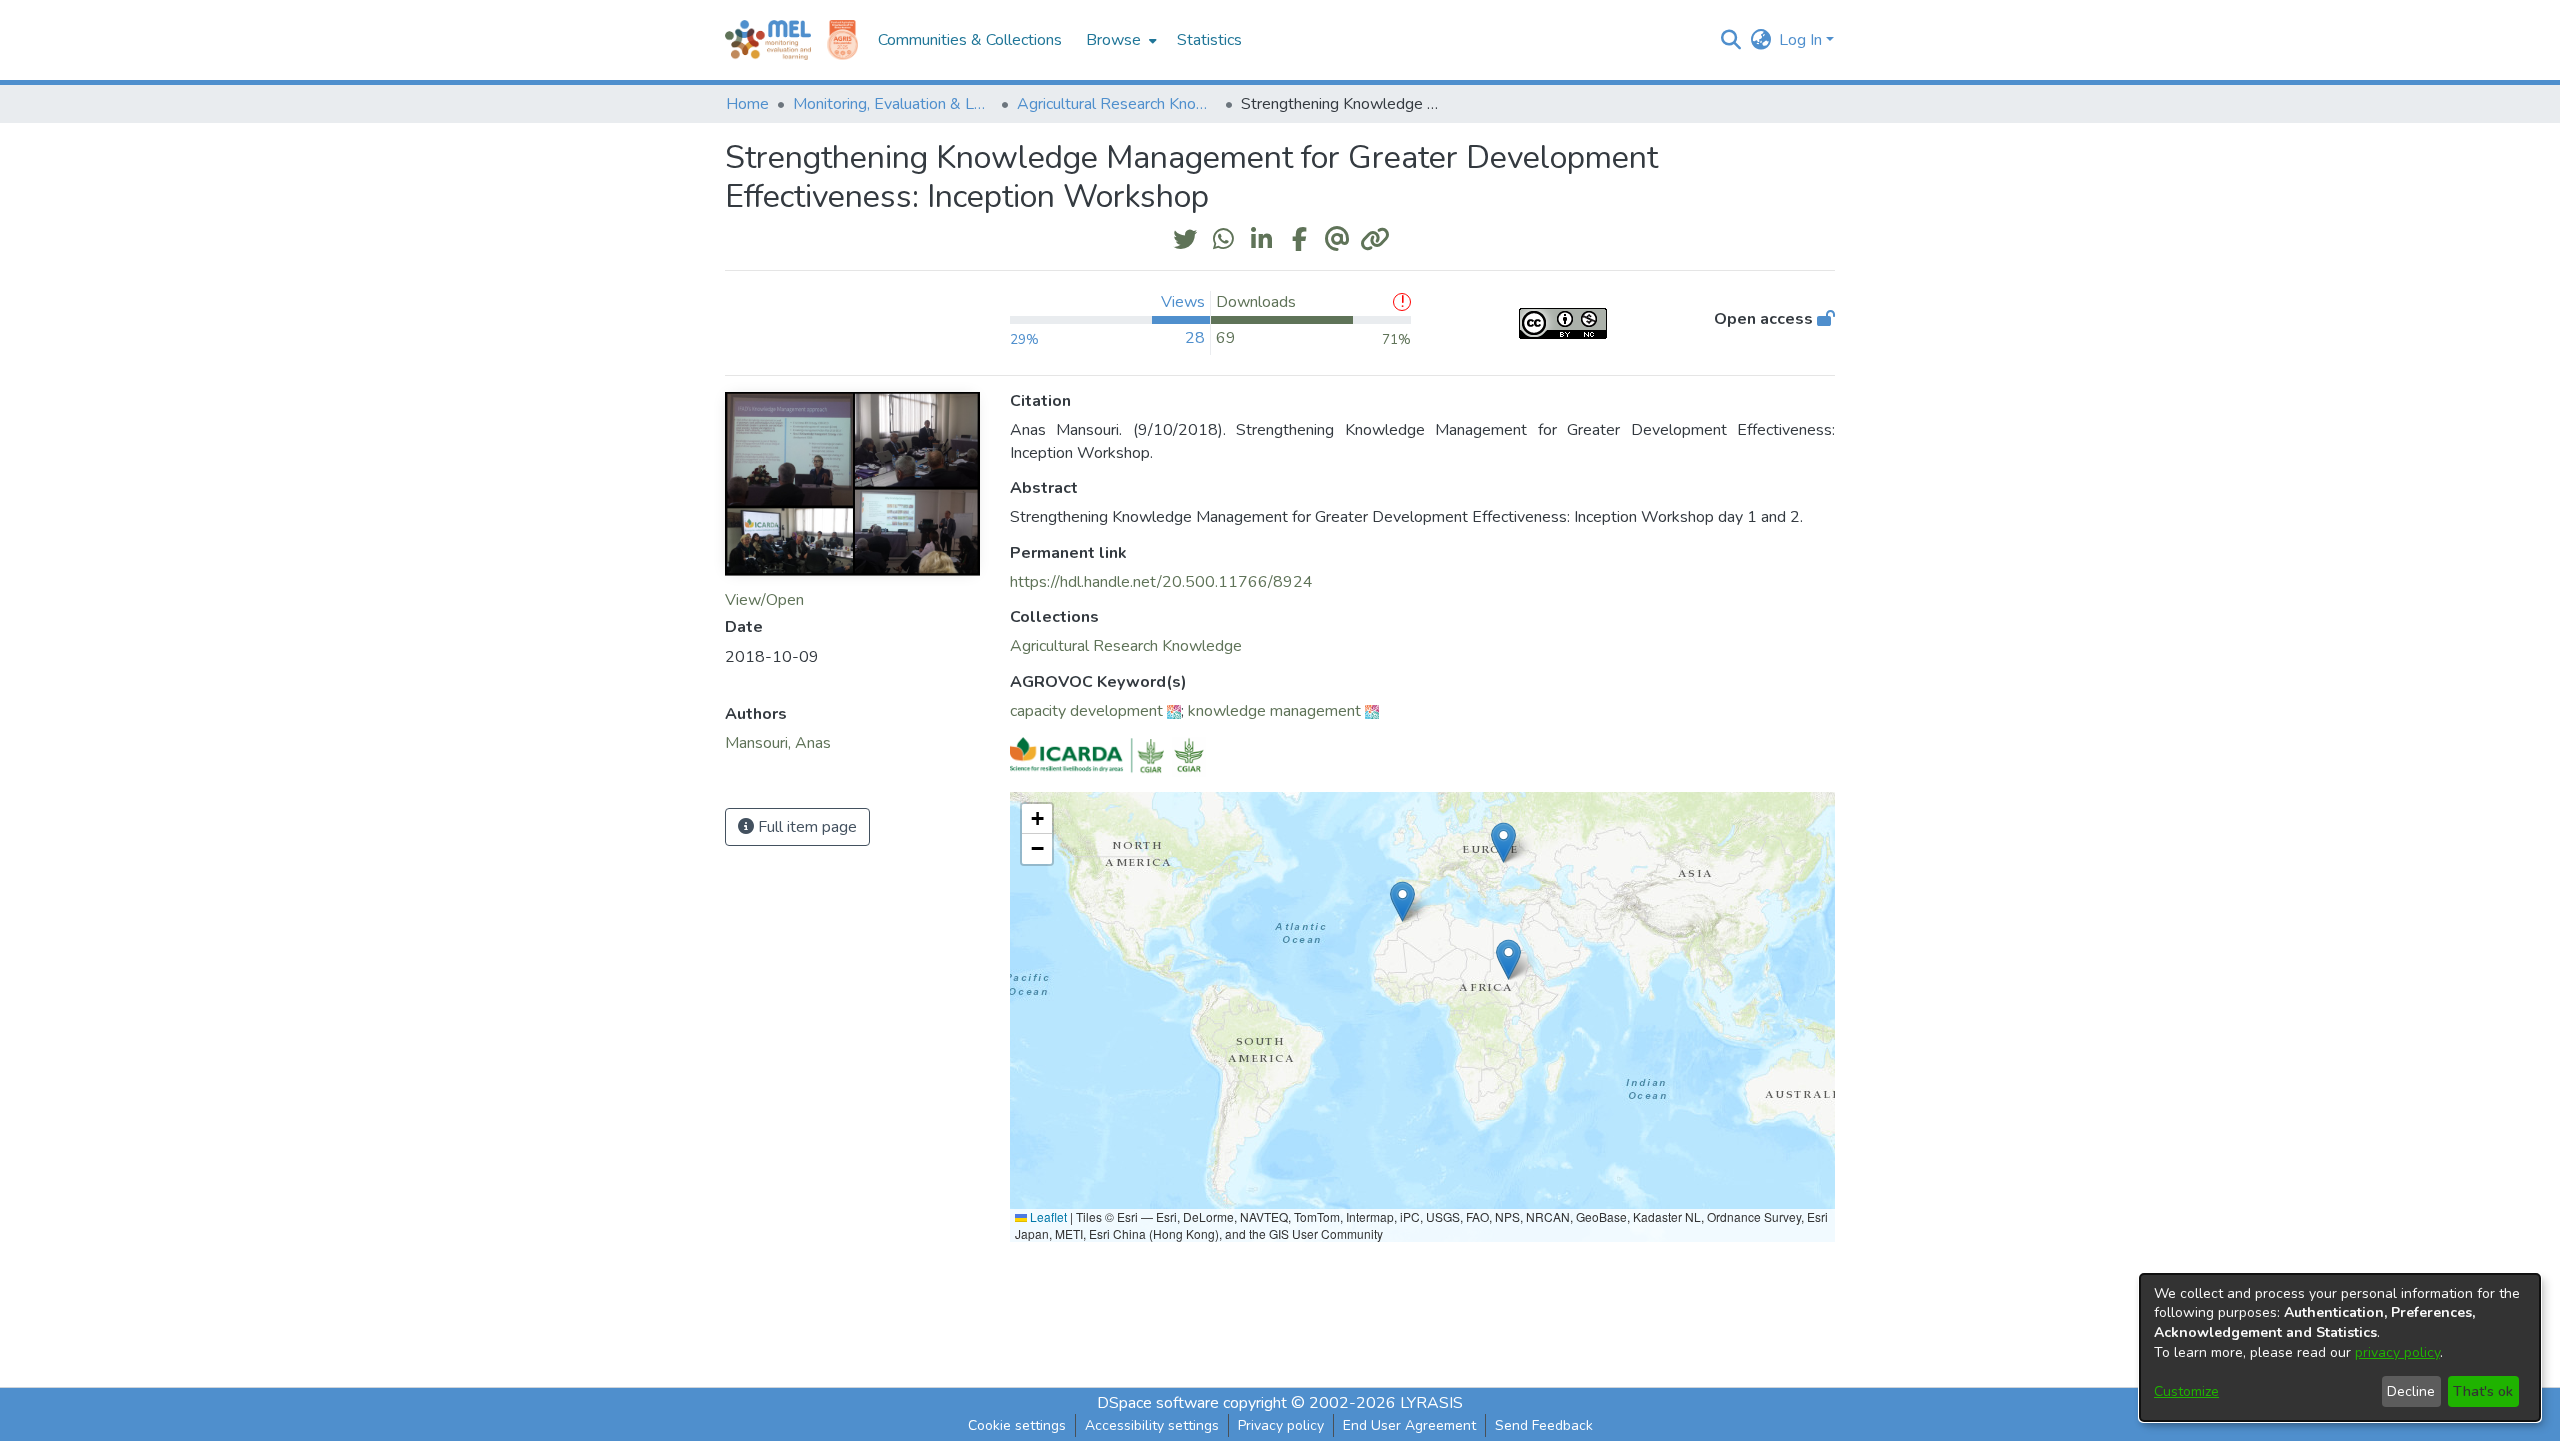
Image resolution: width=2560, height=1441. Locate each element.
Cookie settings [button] (1017, 1425)
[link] (1126, 646)
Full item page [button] (805, 827)
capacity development (1086, 711)
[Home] (768, 40)
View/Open (764, 600)
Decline (2411, 1391)
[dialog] (2340, 1347)
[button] (1730, 40)
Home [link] (747, 104)
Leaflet (1047, 1216)
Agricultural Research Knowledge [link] (1117, 104)
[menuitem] (1119, 40)
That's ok (2483, 1391)
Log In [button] (1802, 40)
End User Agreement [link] (1409, 1425)
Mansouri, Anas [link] (778, 743)
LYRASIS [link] (1431, 1403)
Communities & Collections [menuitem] (970, 40)
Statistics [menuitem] (1209, 40)
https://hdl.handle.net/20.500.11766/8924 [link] (1161, 582)
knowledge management (1274, 711)
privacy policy (2397, 1352)
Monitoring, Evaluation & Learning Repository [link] (893, 104)
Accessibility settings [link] (1152, 1425)
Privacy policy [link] (1281, 1425)
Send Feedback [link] (1544, 1425)
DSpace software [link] (1158, 1403)
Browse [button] (1113, 40)
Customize (2186, 1391)
